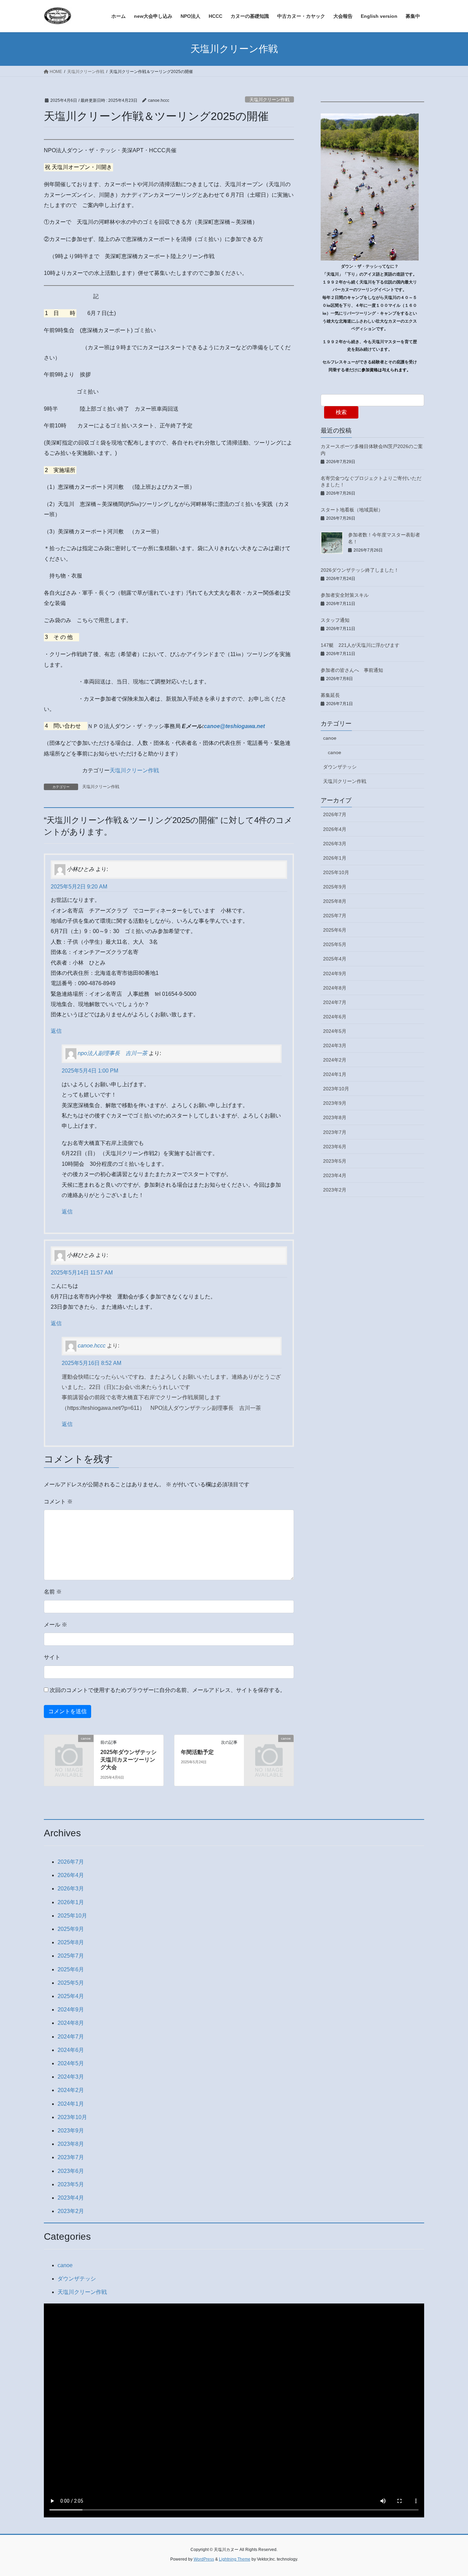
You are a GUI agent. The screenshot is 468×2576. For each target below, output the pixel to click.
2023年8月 (335, 1117)
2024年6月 (335, 1017)
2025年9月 (335, 887)
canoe (330, 738)
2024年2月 (335, 1060)
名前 (53, 1592)
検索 (341, 412)
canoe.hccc (92, 1346)
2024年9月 (335, 973)
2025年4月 (335, 959)
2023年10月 (336, 1089)
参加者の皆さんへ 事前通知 (352, 670)
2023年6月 (335, 1147)
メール (56, 1625)
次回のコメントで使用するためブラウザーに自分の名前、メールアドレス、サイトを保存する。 (168, 1690)
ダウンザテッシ (340, 767)
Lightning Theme (235, 2559)
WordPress (204, 2559)
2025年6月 (335, 930)
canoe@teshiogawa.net (234, 726)
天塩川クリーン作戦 (269, 100)
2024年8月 (335, 988)
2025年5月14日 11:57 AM (82, 1273)
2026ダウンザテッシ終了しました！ (360, 570)
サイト (52, 1657)
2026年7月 (335, 814)
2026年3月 (335, 844)
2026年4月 (335, 829)
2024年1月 (335, 1074)
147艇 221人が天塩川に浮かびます (360, 645)
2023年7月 (335, 1132)
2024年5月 (335, 1031)
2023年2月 (335, 1190)
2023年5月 (335, 1161)
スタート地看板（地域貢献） (352, 510)
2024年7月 (335, 1002)
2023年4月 (335, 1175)
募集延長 (330, 695)
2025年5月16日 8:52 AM (91, 1363)
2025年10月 (336, 872)
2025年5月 (335, 944)
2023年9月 (335, 1103)
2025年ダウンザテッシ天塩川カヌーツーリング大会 (128, 1760)
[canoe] (69, 1749)
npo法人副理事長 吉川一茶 (113, 1054)
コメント (58, 1502)
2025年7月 (335, 916)
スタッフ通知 (335, 620)
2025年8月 (335, 901)
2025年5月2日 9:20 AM (79, 887)
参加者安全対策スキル (345, 595)
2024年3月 (335, 1045)
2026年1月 (335, 858)
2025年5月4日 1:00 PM (90, 1071)
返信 (56, 1031)
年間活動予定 (197, 1752)
